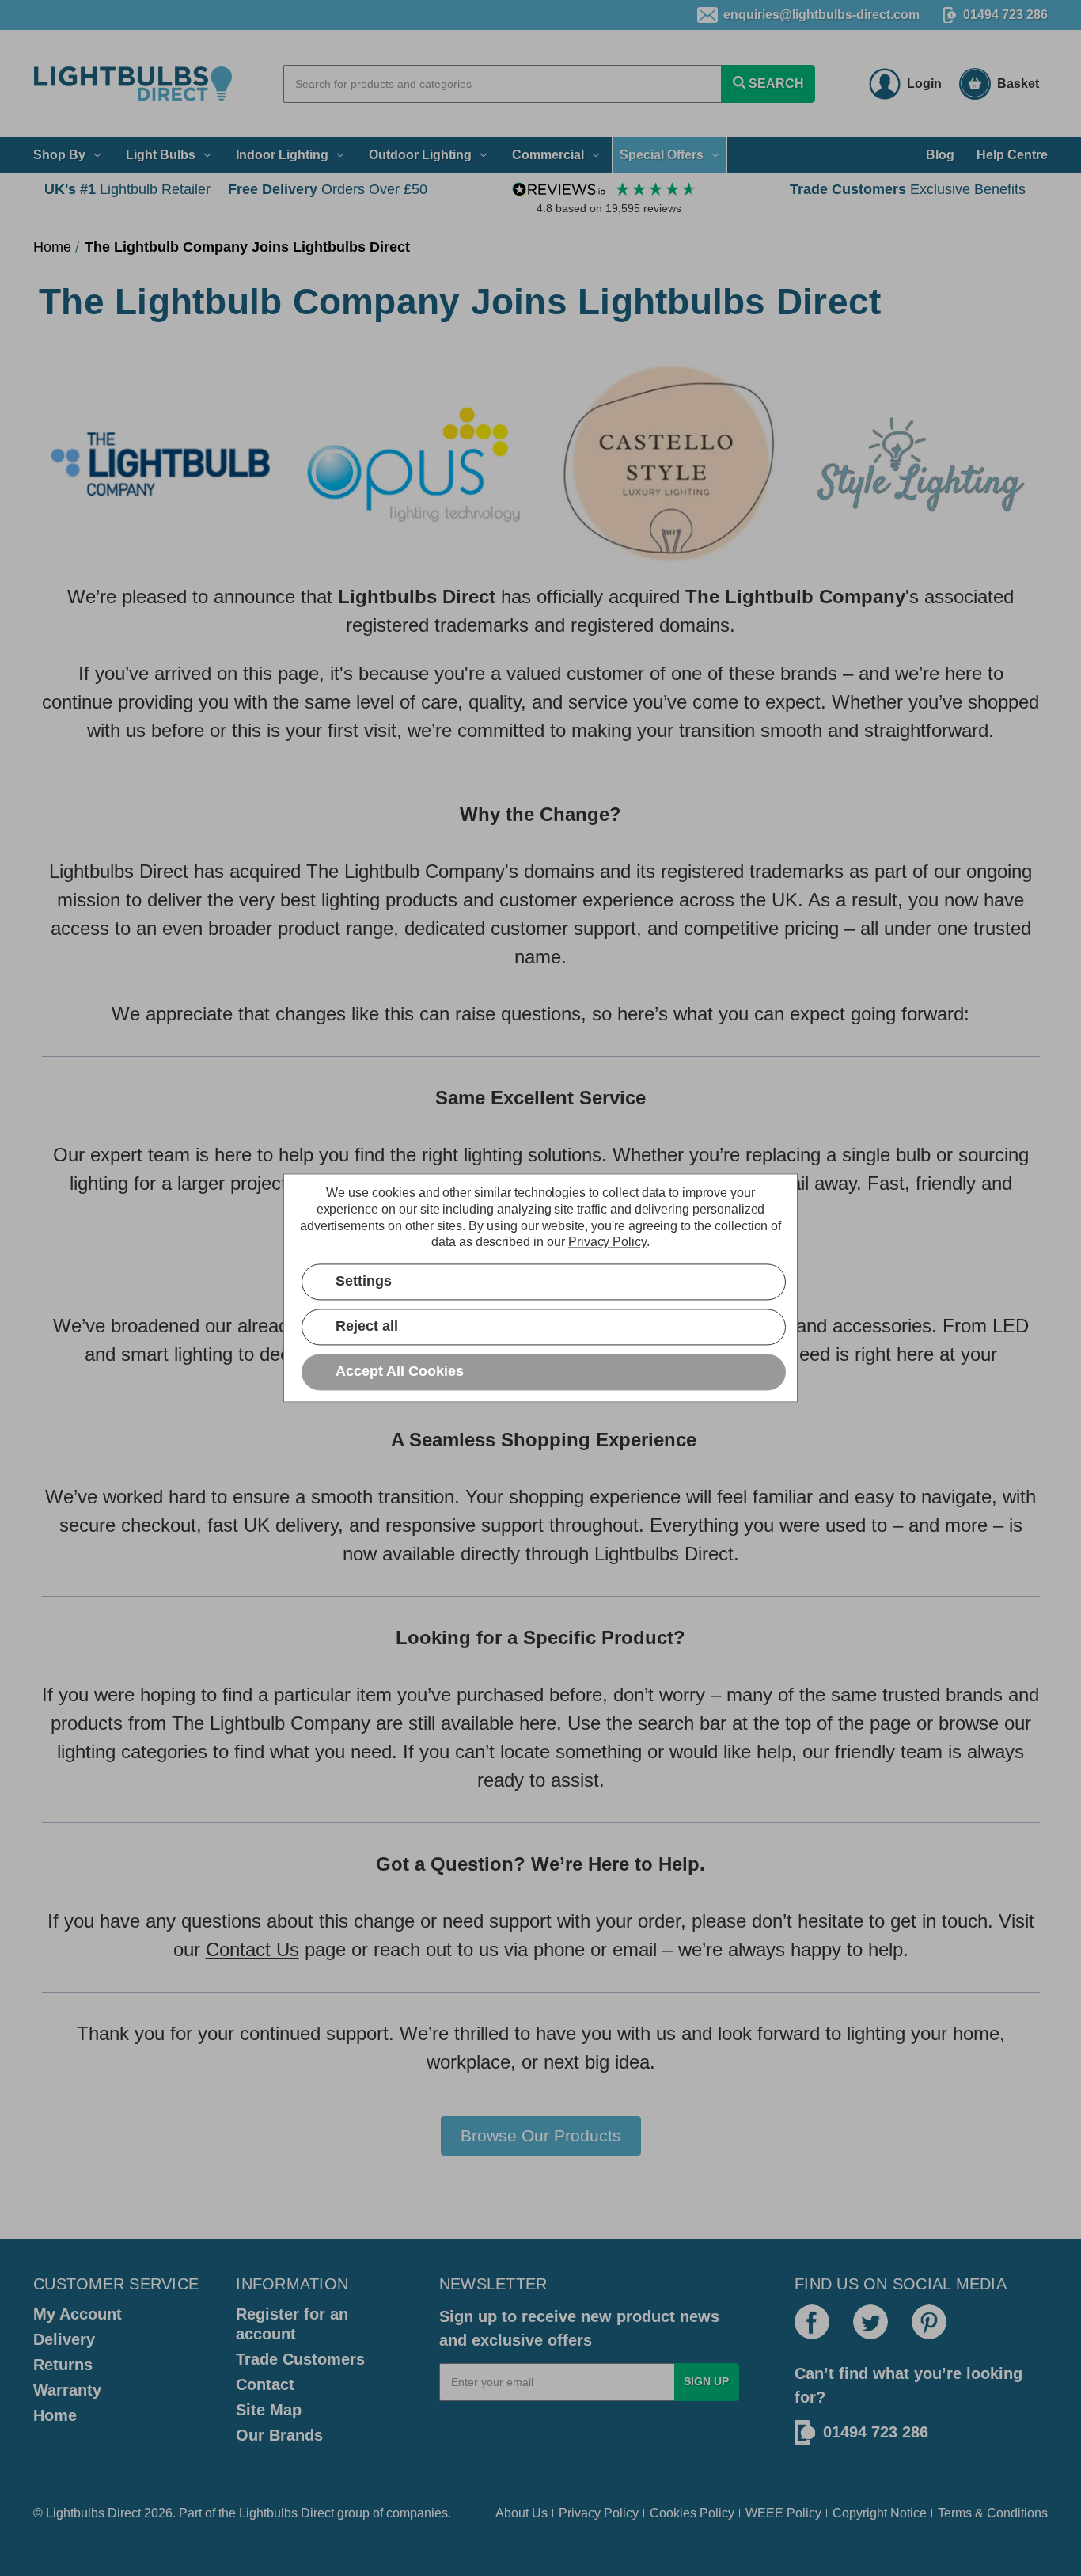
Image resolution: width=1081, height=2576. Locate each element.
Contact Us (252, 1949)
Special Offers (662, 155)
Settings (364, 1282)
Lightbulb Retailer (127, 189)
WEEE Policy (783, 2513)
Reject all (367, 1327)
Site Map (269, 2410)
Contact (265, 2384)
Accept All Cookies (400, 1372)
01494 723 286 (1005, 15)
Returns (63, 2365)
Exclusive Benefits (908, 189)
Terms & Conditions (993, 2513)
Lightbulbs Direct (286, 2513)
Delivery (64, 2339)
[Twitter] (870, 2322)
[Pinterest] (929, 2322)
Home (55, 2415)
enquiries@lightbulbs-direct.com (821, 15)
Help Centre (1012, 155)
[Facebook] (812, 2322)
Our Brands (279, 2435)
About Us (522, 2513)
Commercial (548, 155)
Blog (940, 155)
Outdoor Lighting (420, 155)
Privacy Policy (599, 2513)
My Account (78, 2314)
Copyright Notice (880, 2513)
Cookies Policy (692, 2513)
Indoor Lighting (282, 155)
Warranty (67, 2390)
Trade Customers (300, 2359)
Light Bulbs (161, 155)
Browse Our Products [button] (541, 2135)
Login (924, 84)
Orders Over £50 (328, 189)
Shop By (59, 155)
